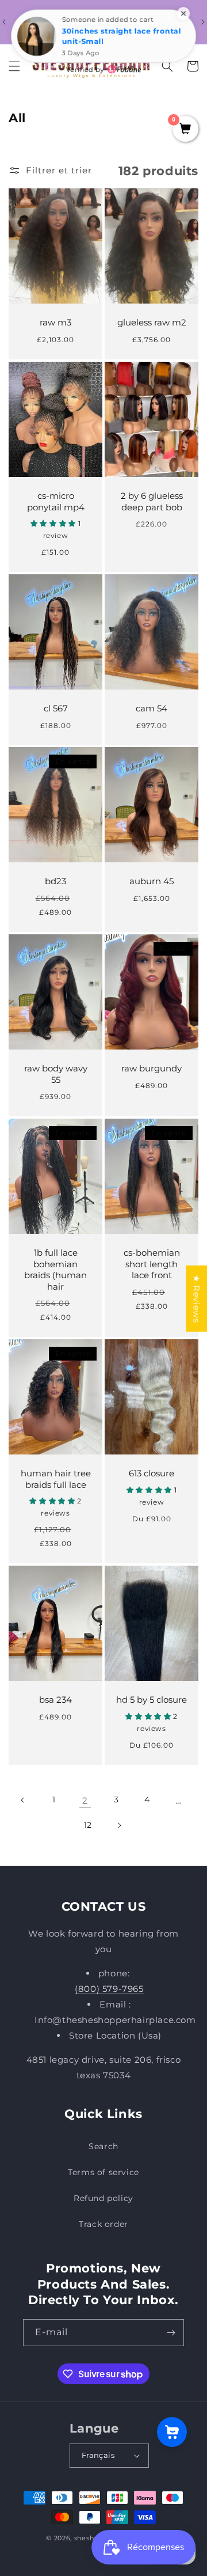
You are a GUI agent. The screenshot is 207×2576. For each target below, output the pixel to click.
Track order (103, 2224)
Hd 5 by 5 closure (152, 1700)
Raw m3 (55, 322)
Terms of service (103, 2172)
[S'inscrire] (171, 2333)
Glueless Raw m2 (152, 322)
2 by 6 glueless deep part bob (152, 501)
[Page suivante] (119, 1825)
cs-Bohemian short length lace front (152, 1264)
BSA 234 (55, 1700)
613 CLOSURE (152, 1473)
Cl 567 (56, 708)
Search (103, 2146)
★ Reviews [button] (196, 1299)
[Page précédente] (23, 1800)
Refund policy (103, 2198)
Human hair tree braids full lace (56, 1479)
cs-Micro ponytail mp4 (56, 501)
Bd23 (55, 881)
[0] (185, 130)
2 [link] (85, 1800)
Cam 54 (152, 708)
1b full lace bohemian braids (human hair (55, 1270)
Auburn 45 (152, 881)
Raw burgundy (152, 1068)
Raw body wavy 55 (56, 1074)
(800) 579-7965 (109, 1989)
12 (88, 1825)
